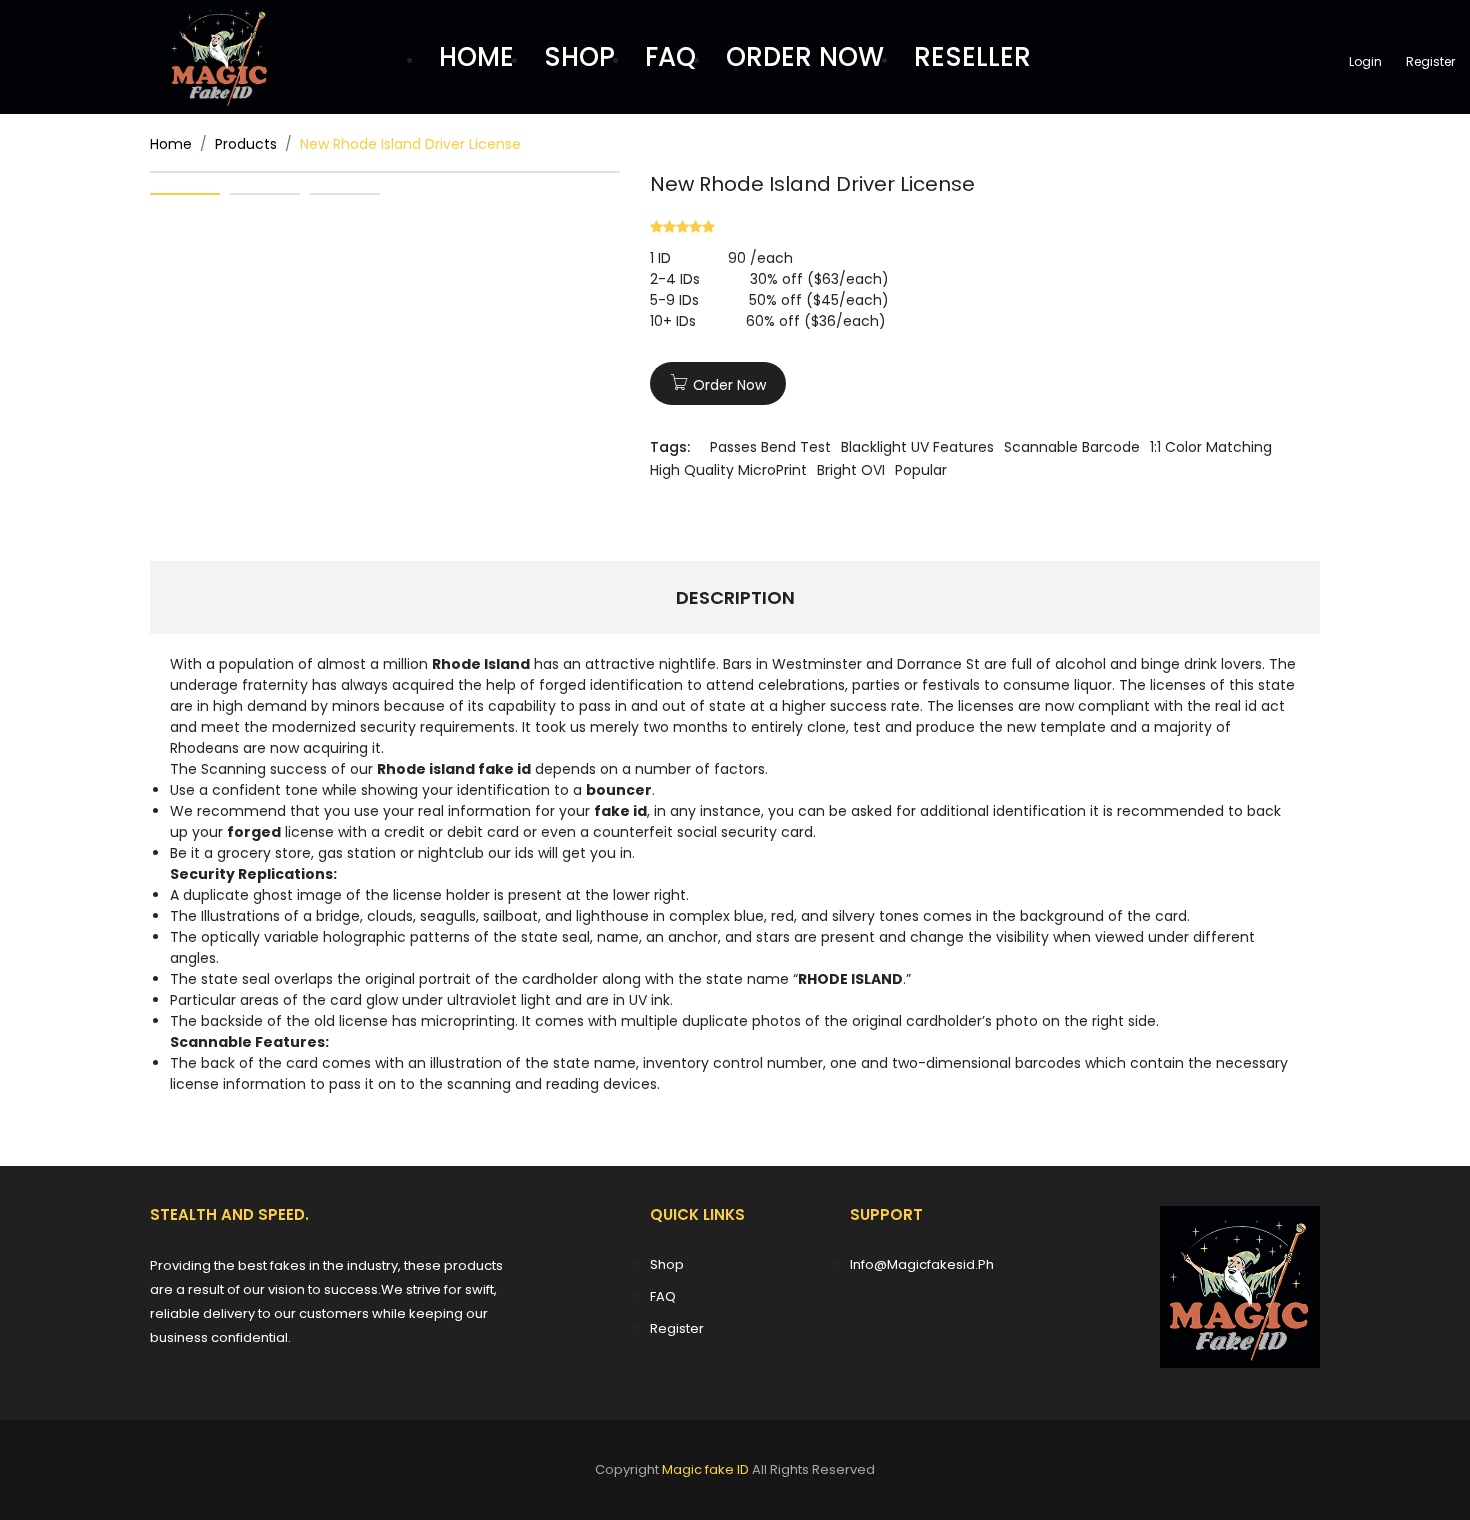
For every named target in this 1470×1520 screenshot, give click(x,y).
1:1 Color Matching (1211, 447)
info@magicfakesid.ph (922, 1264)
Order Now (729, 385)
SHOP (579, 57)
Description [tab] (735, 597)
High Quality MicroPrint (728, 470)
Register (1430, 61)
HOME (476, 57)
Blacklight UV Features (917, 447)
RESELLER (972, 57)
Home (171, 144)
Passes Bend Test (770, 447)
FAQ (670, 57)
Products (246, 144)
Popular (921, 470)
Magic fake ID (705, 1469)
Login (1365, 61)
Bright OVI (851, 470)
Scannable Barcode (1072, 447)
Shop (667, 1264)
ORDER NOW (805, 57)
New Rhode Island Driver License (812, 184)
